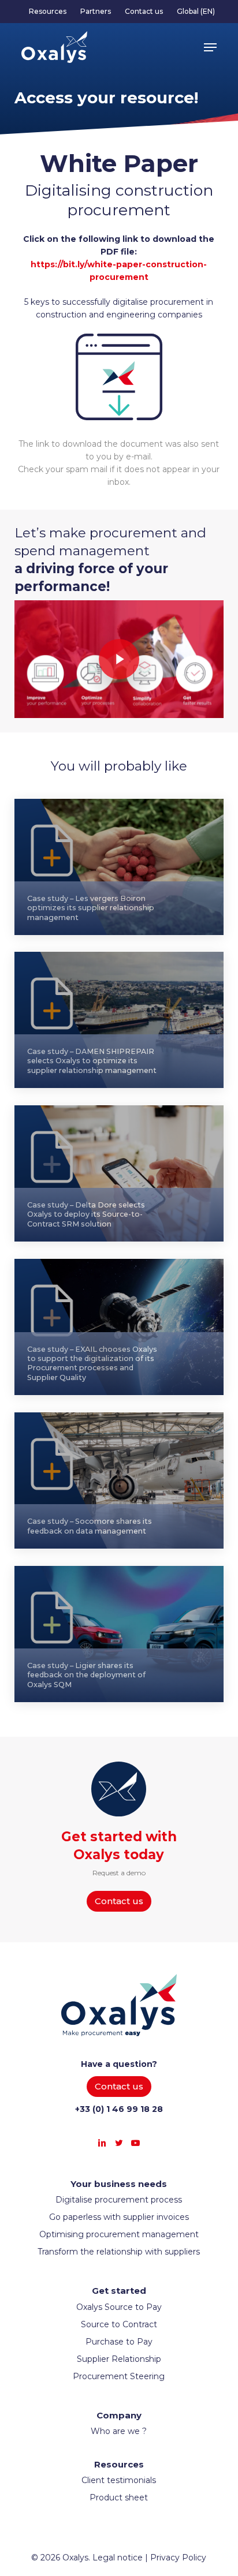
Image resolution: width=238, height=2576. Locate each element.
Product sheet (119, 2498)
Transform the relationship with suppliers (119, 2252)
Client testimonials (119, 2480)
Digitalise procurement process (119, 2200)
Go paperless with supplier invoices (119, 2217)
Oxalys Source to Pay (119, 2307)
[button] (210, 47)
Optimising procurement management (119, 2234)
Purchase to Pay (119, 2342)
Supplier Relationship (119, 2359)
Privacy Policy (178, 2558)
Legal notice (118, 2558)
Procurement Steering (119, 2376)
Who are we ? (119, 2431)
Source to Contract (119, 2324)
